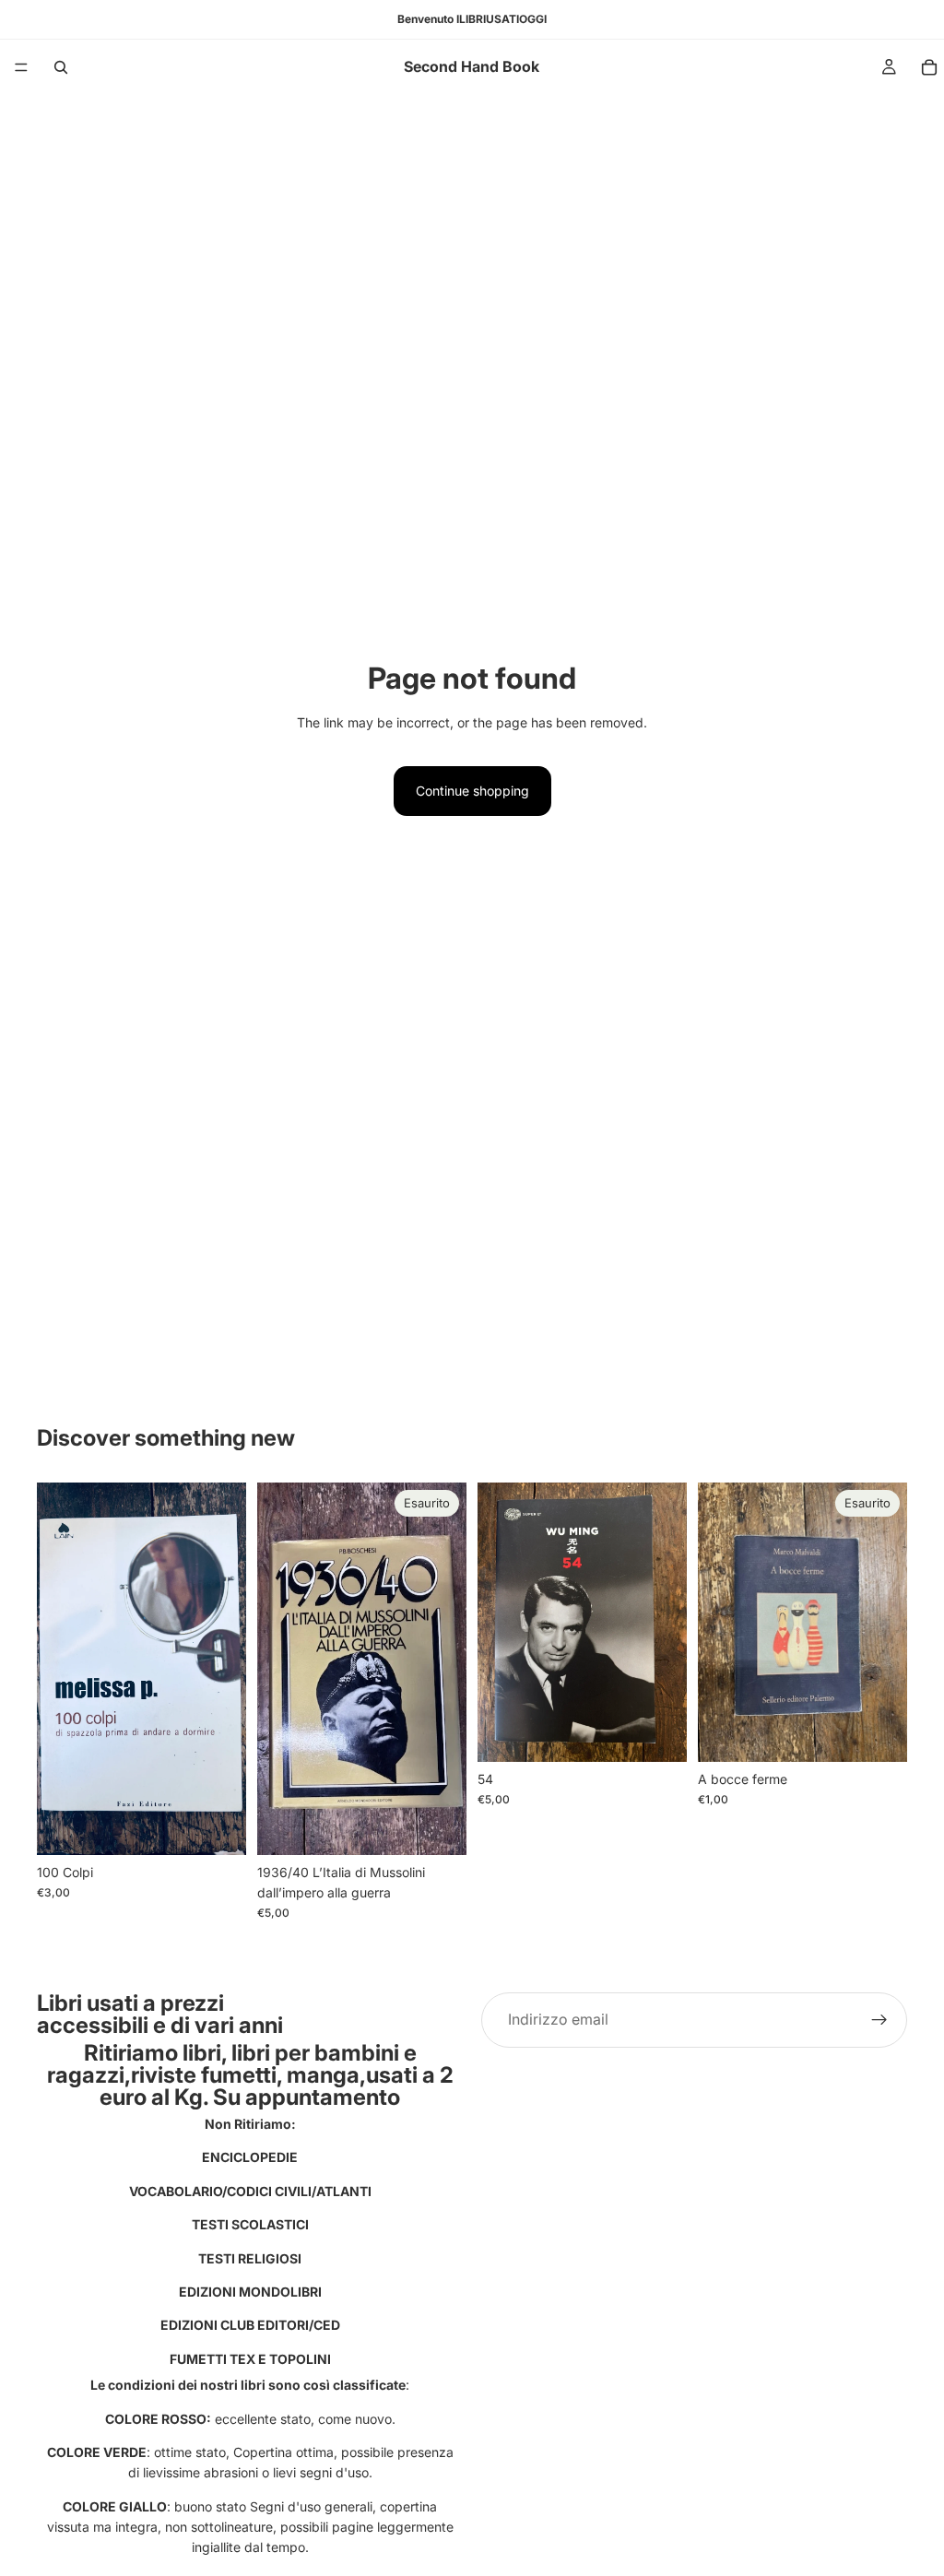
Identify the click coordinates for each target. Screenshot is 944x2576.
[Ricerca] (61, 67)
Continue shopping (472, 791)
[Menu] (21, 67)
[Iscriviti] (879, 2020)
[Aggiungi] (218, 1826)
